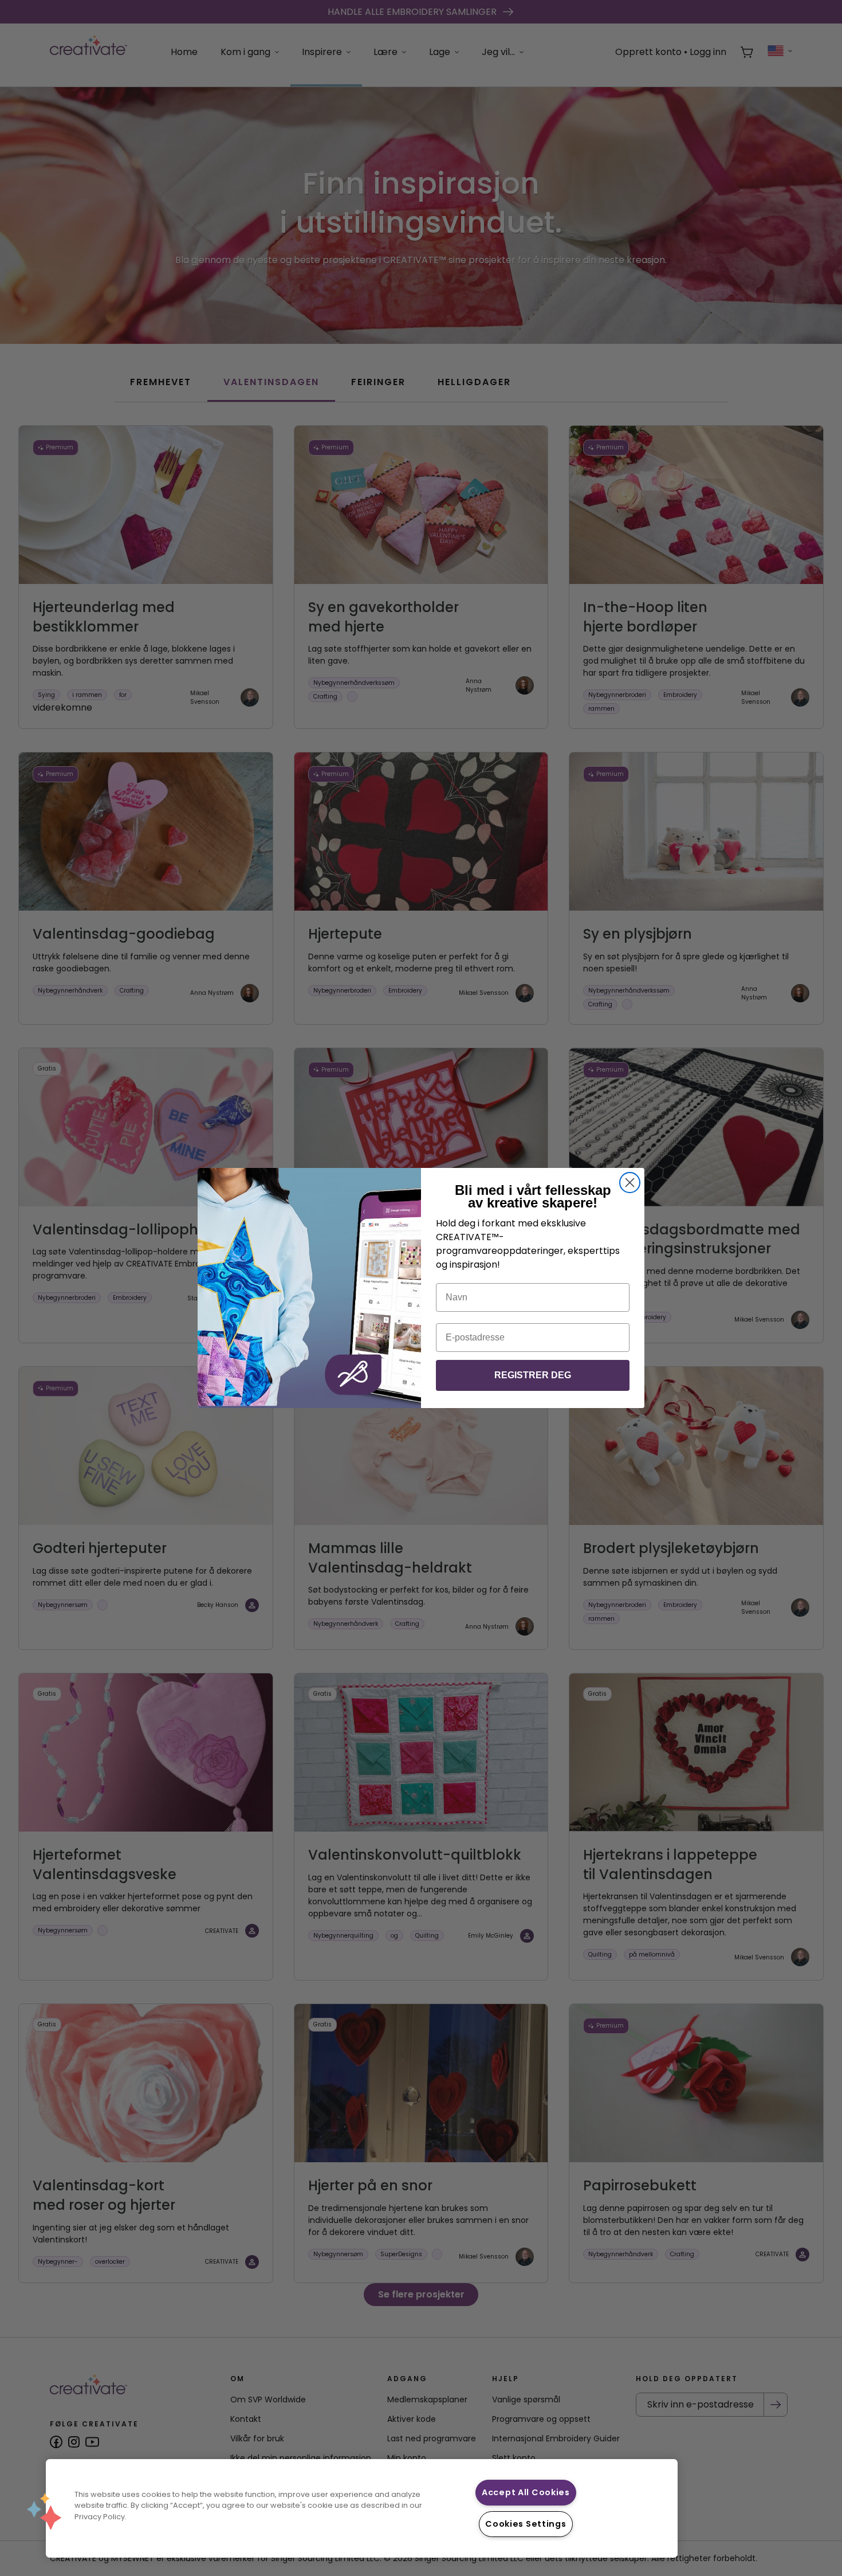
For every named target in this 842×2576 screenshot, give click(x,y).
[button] (44, 2511)
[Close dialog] (630, 1183)
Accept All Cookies (526, 2492)
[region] (362, 2508)
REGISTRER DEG (533, 1375)
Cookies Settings (526, 2524)
